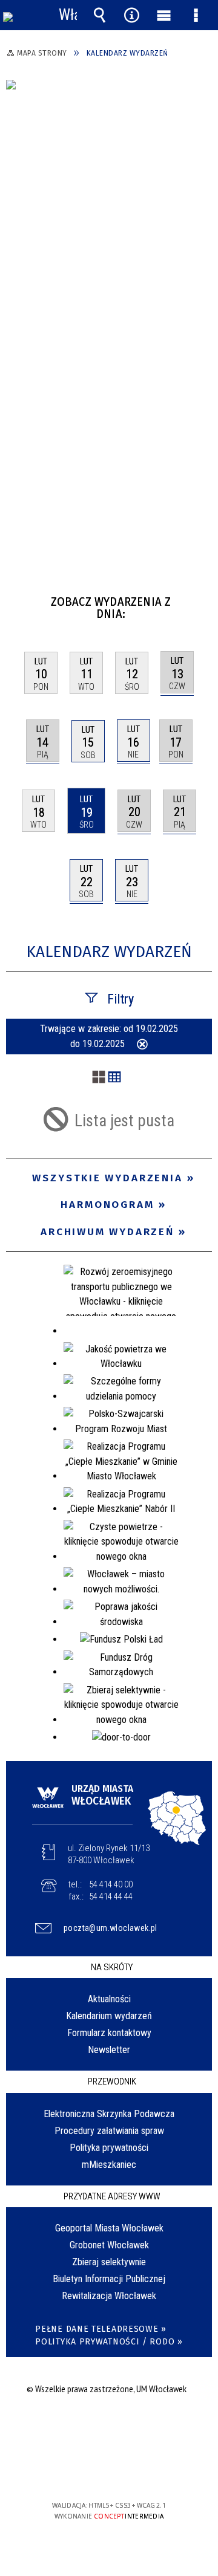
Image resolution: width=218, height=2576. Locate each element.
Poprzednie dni (21, 597)
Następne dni (201, 597)
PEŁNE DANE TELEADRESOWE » (101, 2329)
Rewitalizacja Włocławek (109, 2296)
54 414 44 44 (111, 1896)
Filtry (121, 999)
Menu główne (164, 15)
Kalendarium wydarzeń (109, 2016)
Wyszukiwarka (100, 15)
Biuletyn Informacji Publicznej (109, 2279)
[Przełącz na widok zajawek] (99, 1078)
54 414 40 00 (111, 1884)
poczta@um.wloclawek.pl (111, 1928)
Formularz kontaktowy (109, 2033)
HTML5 (90, 2471)
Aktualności (109, 1999)
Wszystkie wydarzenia (107, 1178)
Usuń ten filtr (142, 1045)
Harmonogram (107, 1205)
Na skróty (112, 1967)
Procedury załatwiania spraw (109, 2131)
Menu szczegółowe (196, 15)
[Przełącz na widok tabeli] (114, 1078)
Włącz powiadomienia (68, 15)
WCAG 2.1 (146, 2470)
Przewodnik (112, 2081)
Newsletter (109, 2050)
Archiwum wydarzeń (107, 1232)
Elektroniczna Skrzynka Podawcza (109, 2114)
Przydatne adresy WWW (112, 2196)
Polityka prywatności (109, 2148)
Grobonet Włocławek (109, 2245)
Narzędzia (132, 15)
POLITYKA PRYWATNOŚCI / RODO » (109, 2342)
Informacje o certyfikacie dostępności (109, 2428)
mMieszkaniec (109, 2165)
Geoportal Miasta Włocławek (109, 2228)
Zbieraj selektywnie (109, 2262)
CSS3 (108, 2471)
